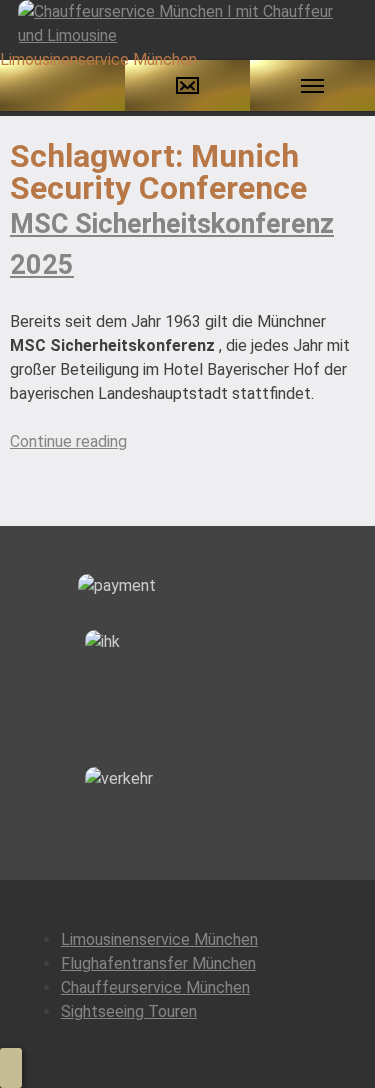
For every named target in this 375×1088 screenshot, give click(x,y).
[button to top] (11, 1068)
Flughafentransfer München (158, 963)
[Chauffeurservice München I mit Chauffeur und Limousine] (187, 22)
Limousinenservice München (159, 939)
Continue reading (68, 441)
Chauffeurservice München (155, 987)
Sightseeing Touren (129, 1011)
